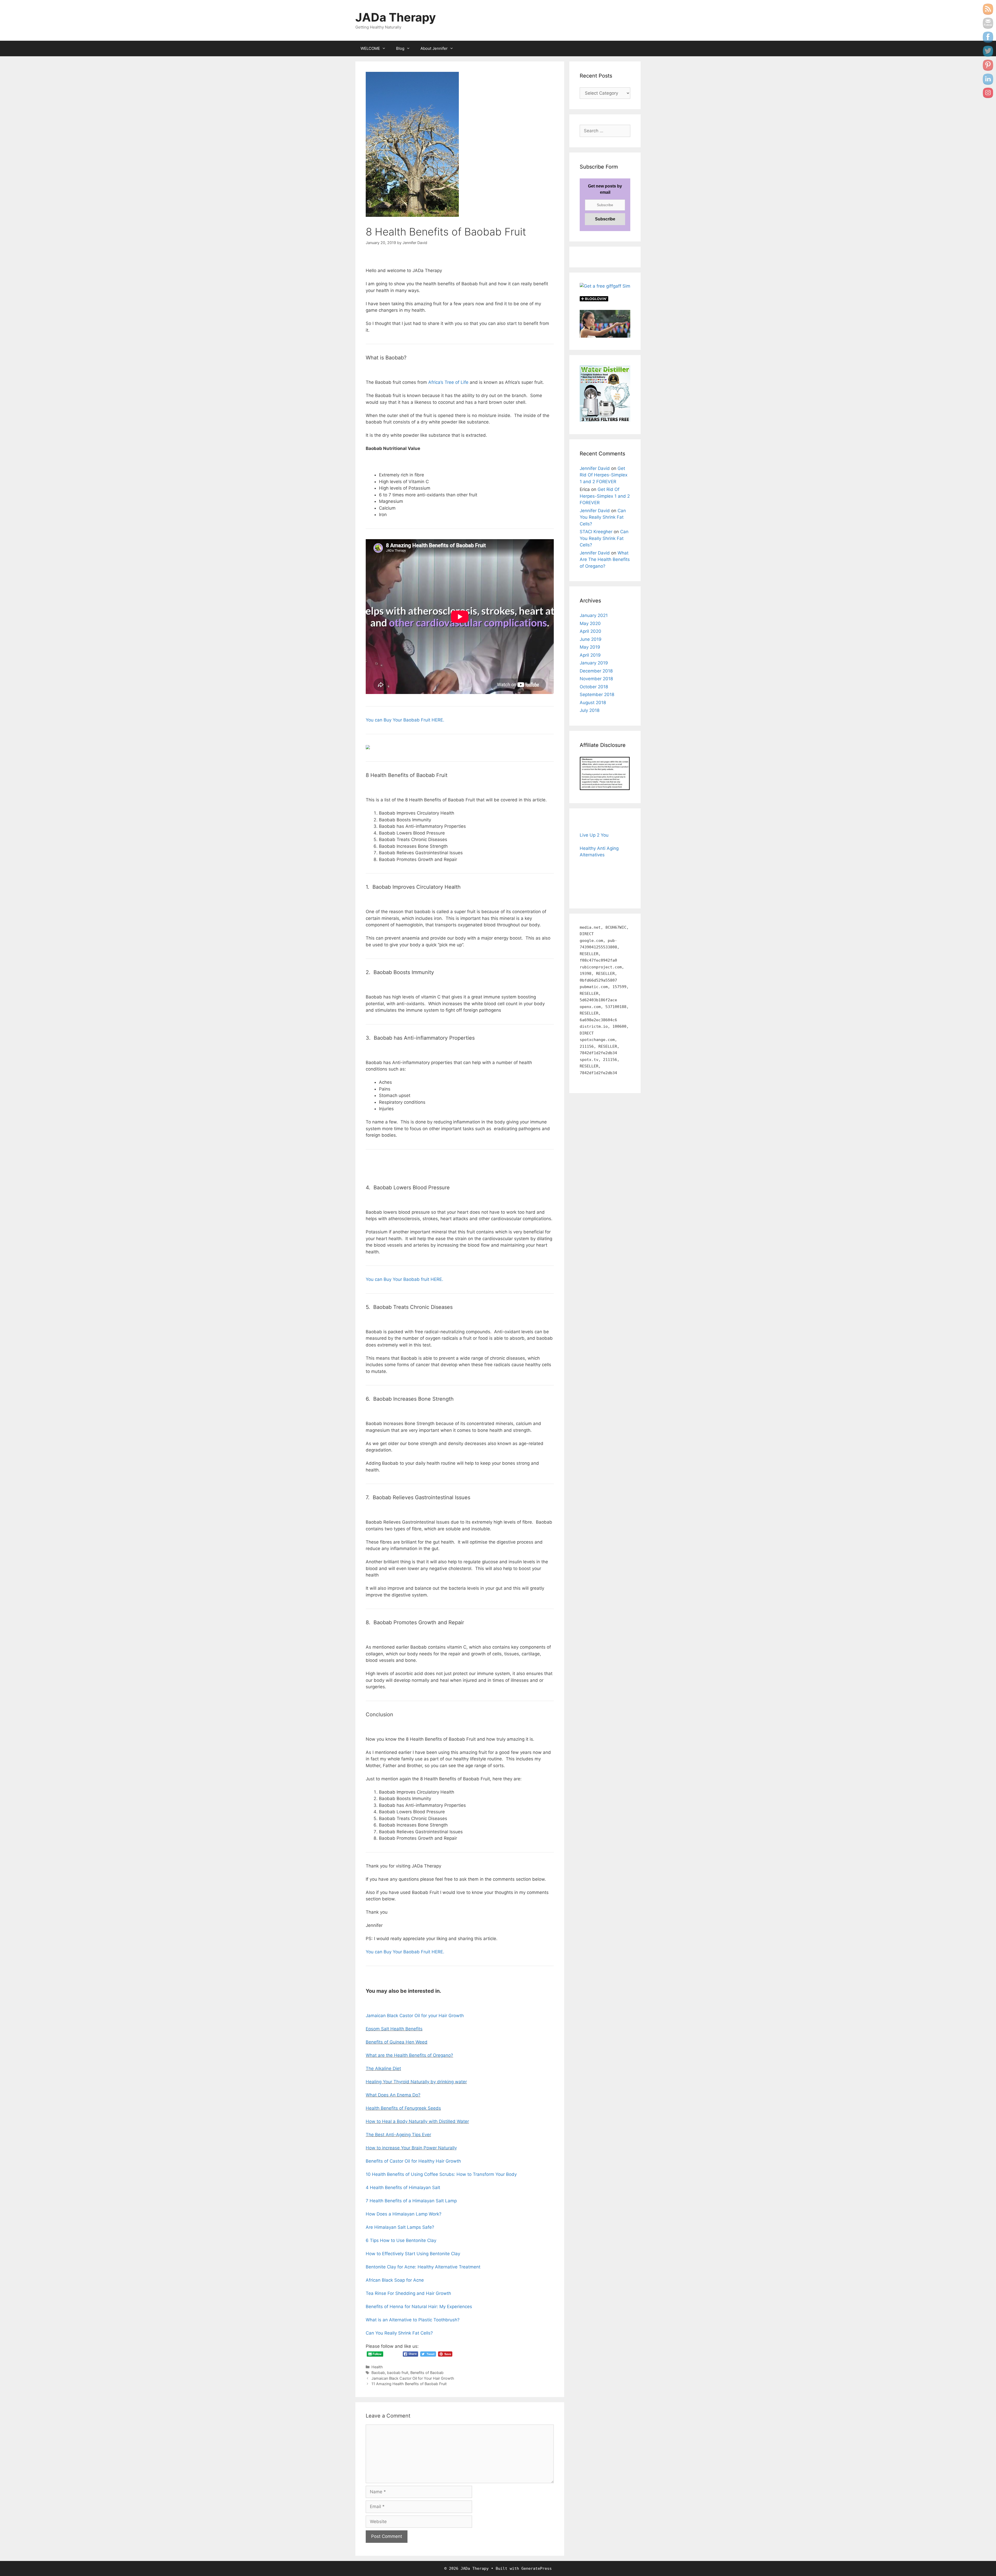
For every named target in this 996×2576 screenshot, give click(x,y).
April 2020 (590, 631)
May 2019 (590, 647)
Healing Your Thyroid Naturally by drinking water (416, 2082)
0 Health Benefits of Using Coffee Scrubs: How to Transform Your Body (442, 2174)
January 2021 (594, 615)
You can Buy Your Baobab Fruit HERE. (405, 720)
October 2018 (594, 687)
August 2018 (593, 703)
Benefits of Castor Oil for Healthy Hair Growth (413, 2161)
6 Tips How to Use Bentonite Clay (401, 2240)
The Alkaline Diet (383, 2068)
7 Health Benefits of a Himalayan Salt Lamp (411, 2201)
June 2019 (591, 639)
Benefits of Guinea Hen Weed (397, 2042)
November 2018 (596, 679)
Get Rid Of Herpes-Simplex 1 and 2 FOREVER (604, 475)
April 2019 (590, 655)
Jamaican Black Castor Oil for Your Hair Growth (413, 2378)
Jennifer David (595, 468)
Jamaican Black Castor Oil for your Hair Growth (415, 2016)
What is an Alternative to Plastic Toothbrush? (413, 2320)
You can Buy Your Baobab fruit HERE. (404, 1279)
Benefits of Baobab (427, 2373)
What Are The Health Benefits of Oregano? (605, 560)
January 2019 (594, 663)
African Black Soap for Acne (395, 2280)
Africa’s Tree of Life (448, 382)
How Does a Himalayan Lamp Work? (404, 2214)
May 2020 (590, 623)
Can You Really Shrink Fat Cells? (399, 2333)
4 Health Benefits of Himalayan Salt (403, 2188)
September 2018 (597, 695)
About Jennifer (434, 48)
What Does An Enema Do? (393, 2095)
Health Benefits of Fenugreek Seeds (403, 2108)
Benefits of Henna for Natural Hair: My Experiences (419, 2307)
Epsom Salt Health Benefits (394, 2029)
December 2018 (596, 671)
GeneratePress (537, 2568)
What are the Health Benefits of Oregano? (409, 2055)
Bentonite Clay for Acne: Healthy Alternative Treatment (423, 2267)
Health (377, 2367)
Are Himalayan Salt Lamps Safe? (400, 2227)
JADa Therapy (396, 17)
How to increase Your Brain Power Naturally (411, 2148)
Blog (400, 48)
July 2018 (590, 710)
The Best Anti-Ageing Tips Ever (398, 2135)
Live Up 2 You (594, 835)
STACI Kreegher (596, 532)
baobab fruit (398, 2373)
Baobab (378, 2373)
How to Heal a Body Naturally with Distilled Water (417, 2121)
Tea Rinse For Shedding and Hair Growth (408, 2293)
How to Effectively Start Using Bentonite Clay (413, 2254)
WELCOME (370, 48)
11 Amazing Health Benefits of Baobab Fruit (409, 2384)
